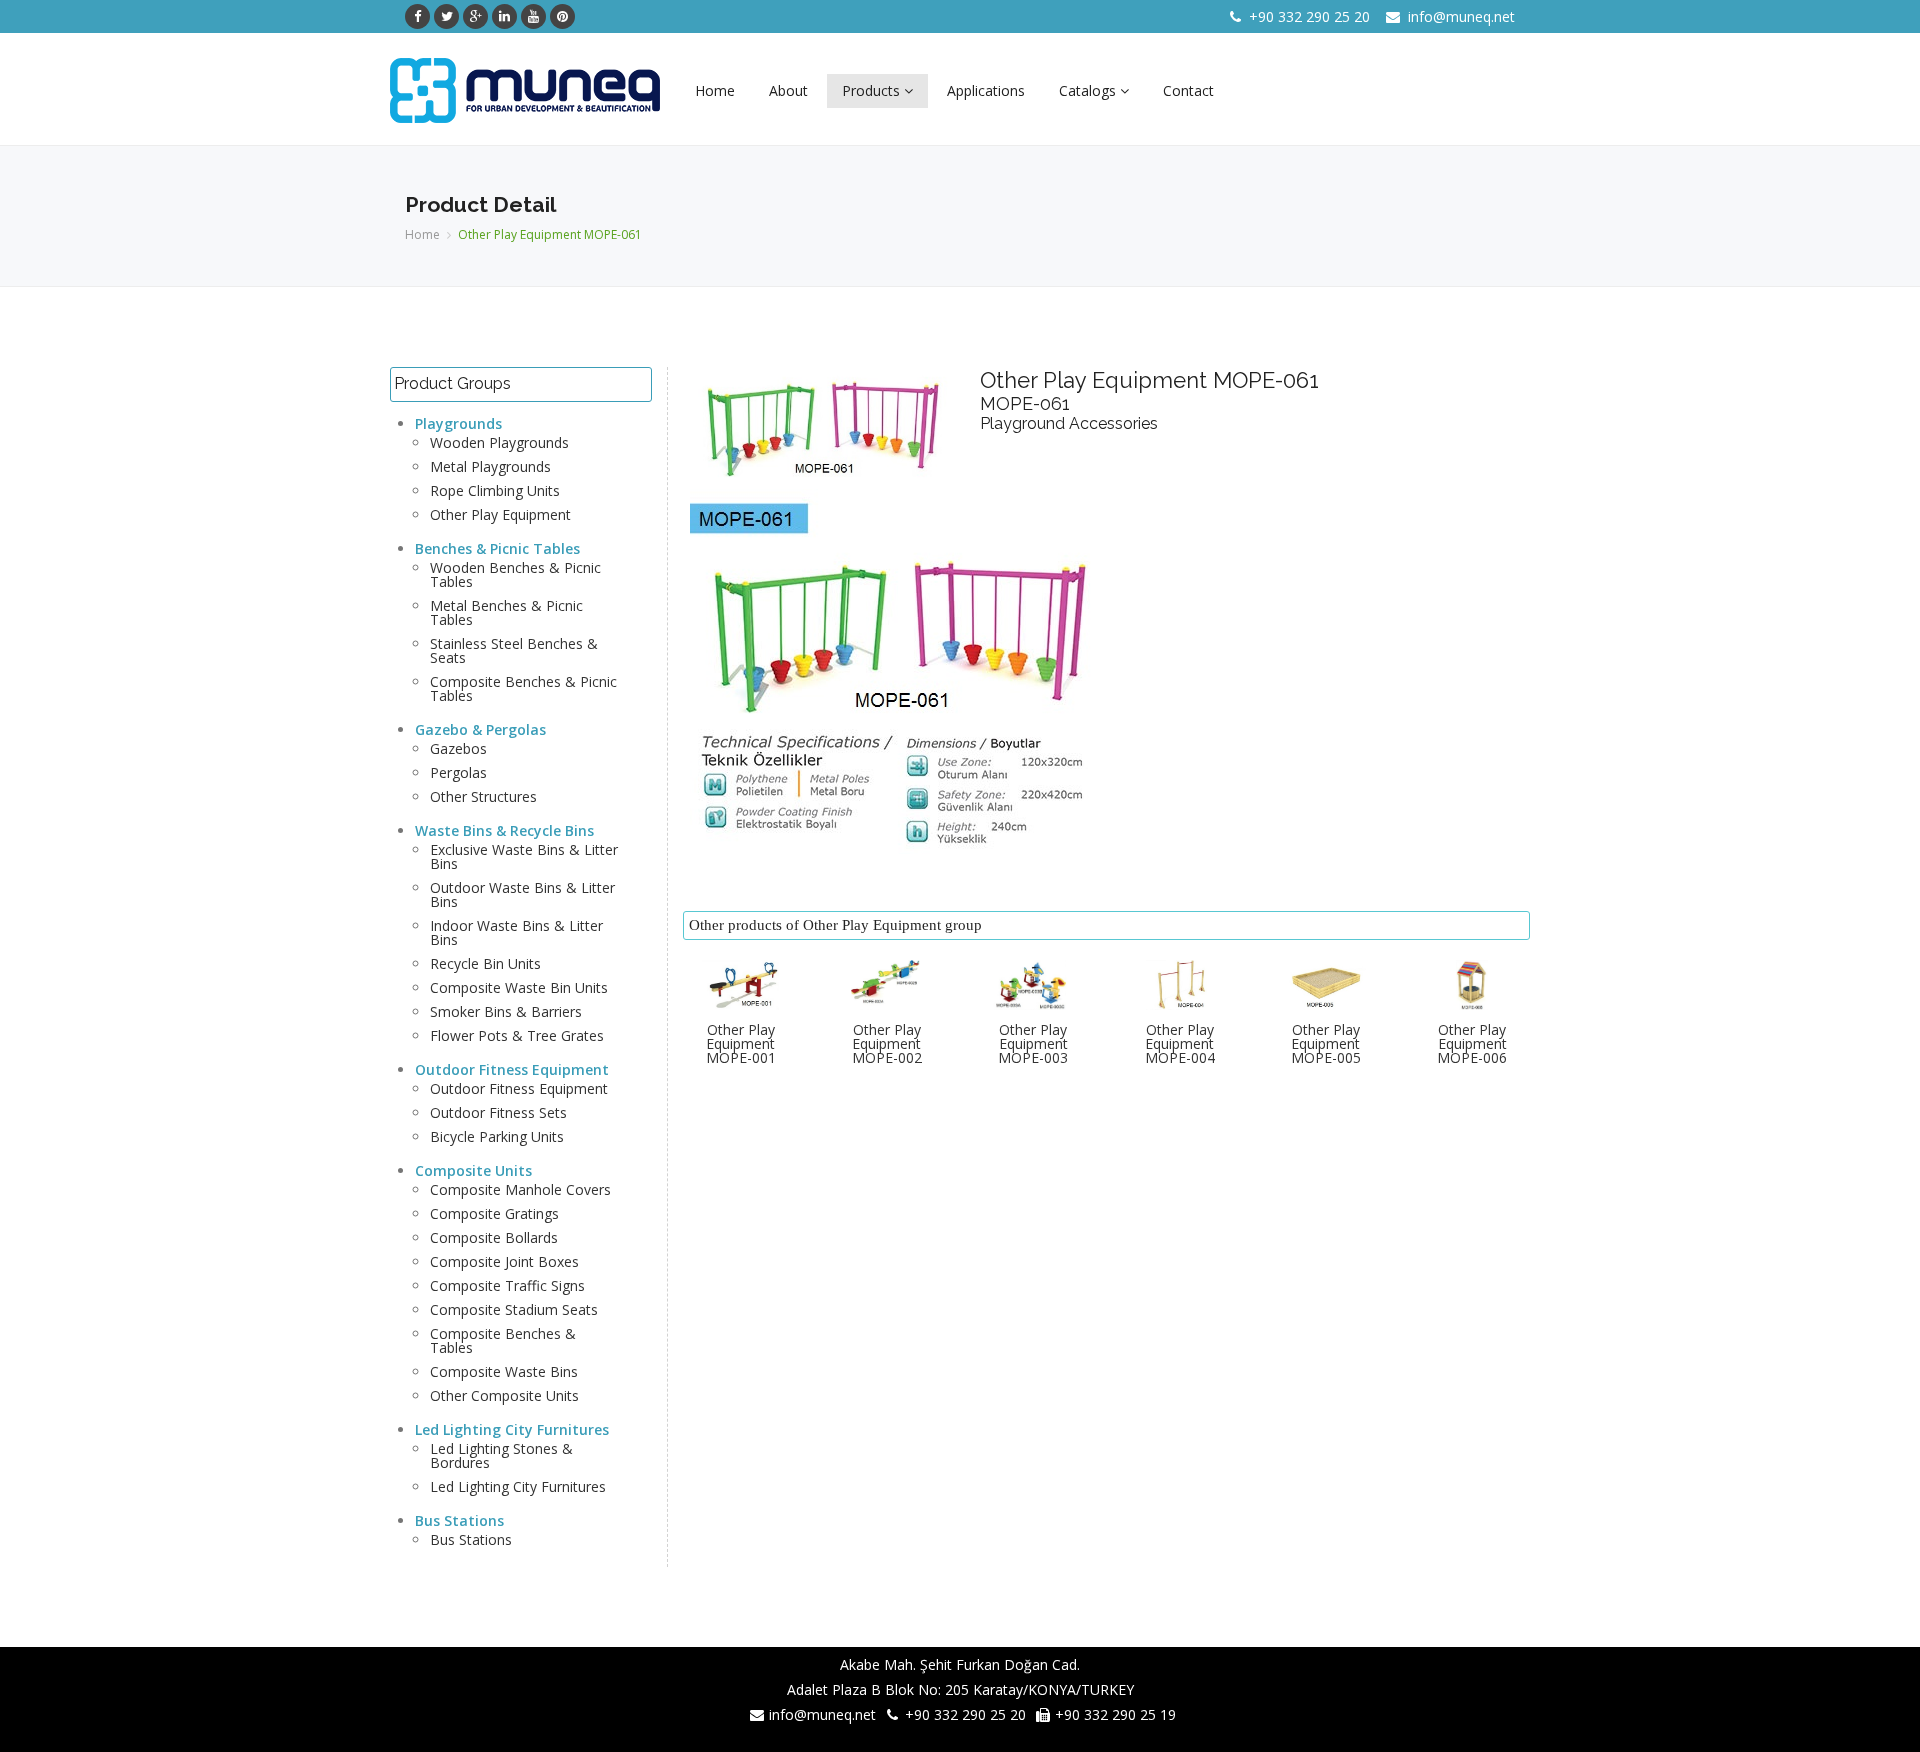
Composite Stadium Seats (514, 1309)
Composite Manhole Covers (520, 1189)
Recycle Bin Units (485, 963)
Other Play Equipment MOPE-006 (1472, 1043)
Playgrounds (458, 423)
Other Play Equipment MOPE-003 (1033, 1043)
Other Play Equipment (500, 514)
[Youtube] (533, 16)
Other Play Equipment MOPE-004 (1180, 1043)
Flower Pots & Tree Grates (517, 1035)
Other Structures (483, 796)
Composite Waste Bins (504, 1371)
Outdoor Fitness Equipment (512, 1069)
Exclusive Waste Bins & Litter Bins (524, 856)
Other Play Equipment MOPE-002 (887, 1043)
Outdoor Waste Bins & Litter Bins (522, 894)
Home (715, 90)
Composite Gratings (494, 1213)
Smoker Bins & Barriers (506, 1011)
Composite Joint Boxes (504, 1261)
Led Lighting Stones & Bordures (501, 1455)
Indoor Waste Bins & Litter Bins (516, 932)
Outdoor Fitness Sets (498, 1112)
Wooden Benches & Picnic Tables (515, 574)
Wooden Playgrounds (499, 442)
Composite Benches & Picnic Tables (523, 688)
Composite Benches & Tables (503, 1340)
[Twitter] (446, 16)
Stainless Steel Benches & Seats (514, 650)
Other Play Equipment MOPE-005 (1326, 1043)
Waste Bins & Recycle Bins (504, 830)
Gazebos (458, 748)
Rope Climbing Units (495, 490)
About (788, 90)
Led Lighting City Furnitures (512, 1429)
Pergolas (458, 772)
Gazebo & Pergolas (480, 729)
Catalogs (1089, 90)
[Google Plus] (475, 16)
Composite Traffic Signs (507, 1285)
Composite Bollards (494, 1237)
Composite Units (473, 1170)
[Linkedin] (504, 16)
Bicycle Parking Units (497, 1136)
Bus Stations (459, 1520)
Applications (986, 90)
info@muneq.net (1461, 16)
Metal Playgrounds (490, 466)
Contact (1188, 90)
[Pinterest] (562, 16)
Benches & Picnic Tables (497, 548)
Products (873, 90)
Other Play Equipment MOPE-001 (741, 1043)
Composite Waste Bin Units (519, 987)
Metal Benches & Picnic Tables (506, 612)
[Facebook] (417, 16)
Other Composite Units (504, 1395)
